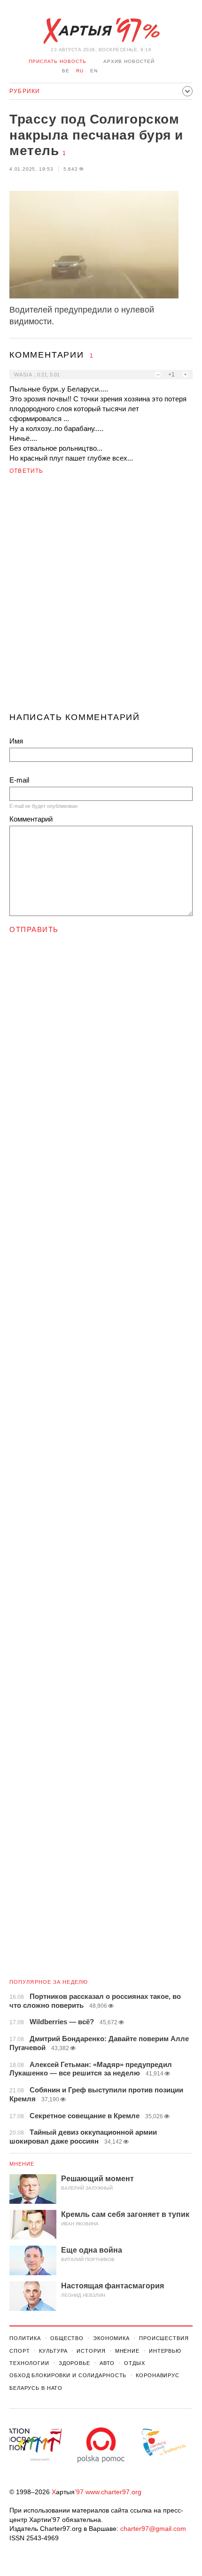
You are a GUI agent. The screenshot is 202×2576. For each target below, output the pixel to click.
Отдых (134, 2363)
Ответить (27, 471)
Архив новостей (129, 61)
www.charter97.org (113, 2492)
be (66, 71)
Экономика (111, 2338)
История (91, 2351)
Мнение (22, 2164)
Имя (16, 741)
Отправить (34, 929)
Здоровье (74, 2363)
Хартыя (101, 31)
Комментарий (31, 819)
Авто (107, 2363)
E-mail (19, 780)
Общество (67, 2338)
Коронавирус (158, 2375)
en (94, 71)
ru (80, 71)
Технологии (29, 2363)
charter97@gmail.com (153, 2529)
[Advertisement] (101, 597)
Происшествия (164, 2338)
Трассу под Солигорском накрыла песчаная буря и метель (96, 135)
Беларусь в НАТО (36, 2388)
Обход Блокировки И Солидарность (68, 2375)
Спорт (19, 2351)
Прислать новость (58, 61)
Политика (25, 2338)
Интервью (165, 2351)
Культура (53, 2351)
